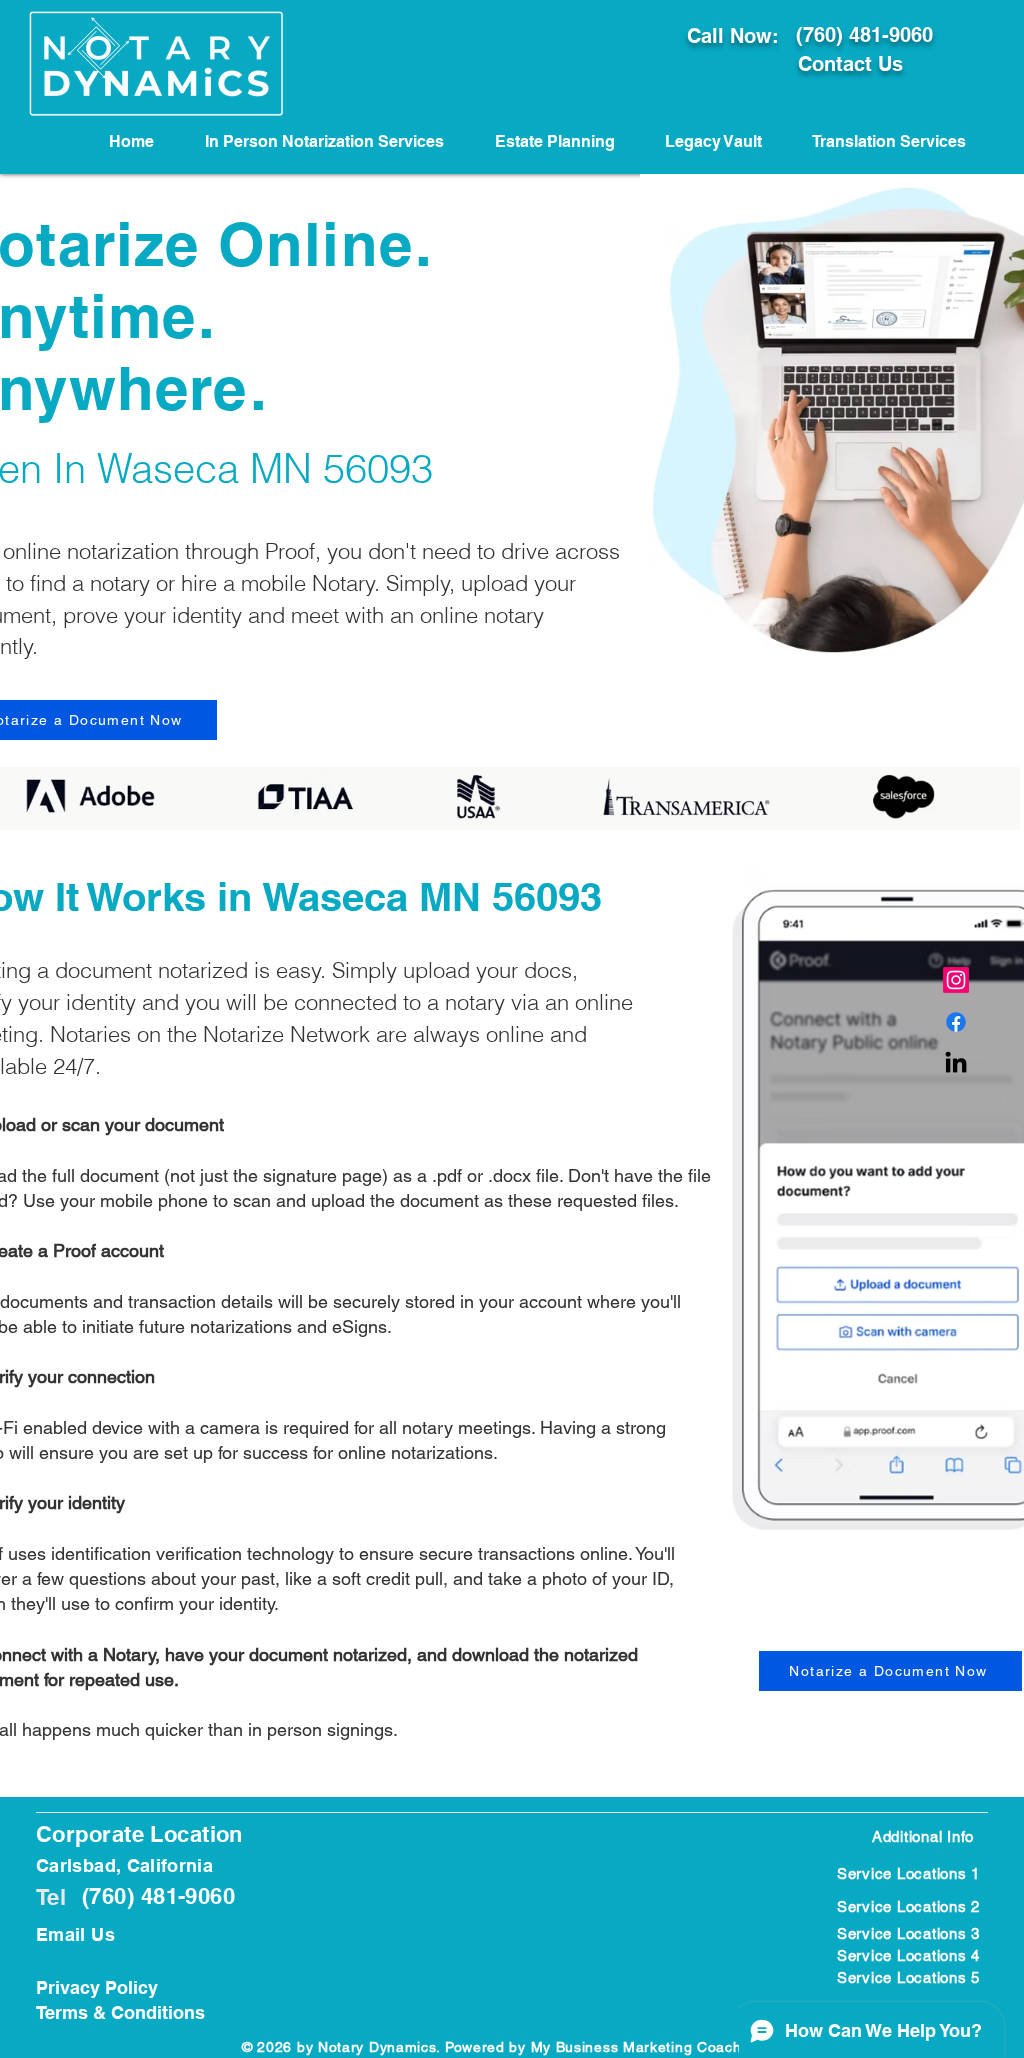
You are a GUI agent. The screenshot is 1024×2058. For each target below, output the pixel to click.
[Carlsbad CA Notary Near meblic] (956, 1064)
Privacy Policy (97, 1987)
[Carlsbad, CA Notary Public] (956, 1022)
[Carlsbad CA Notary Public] (956, 980)
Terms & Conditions (120, 2012)
